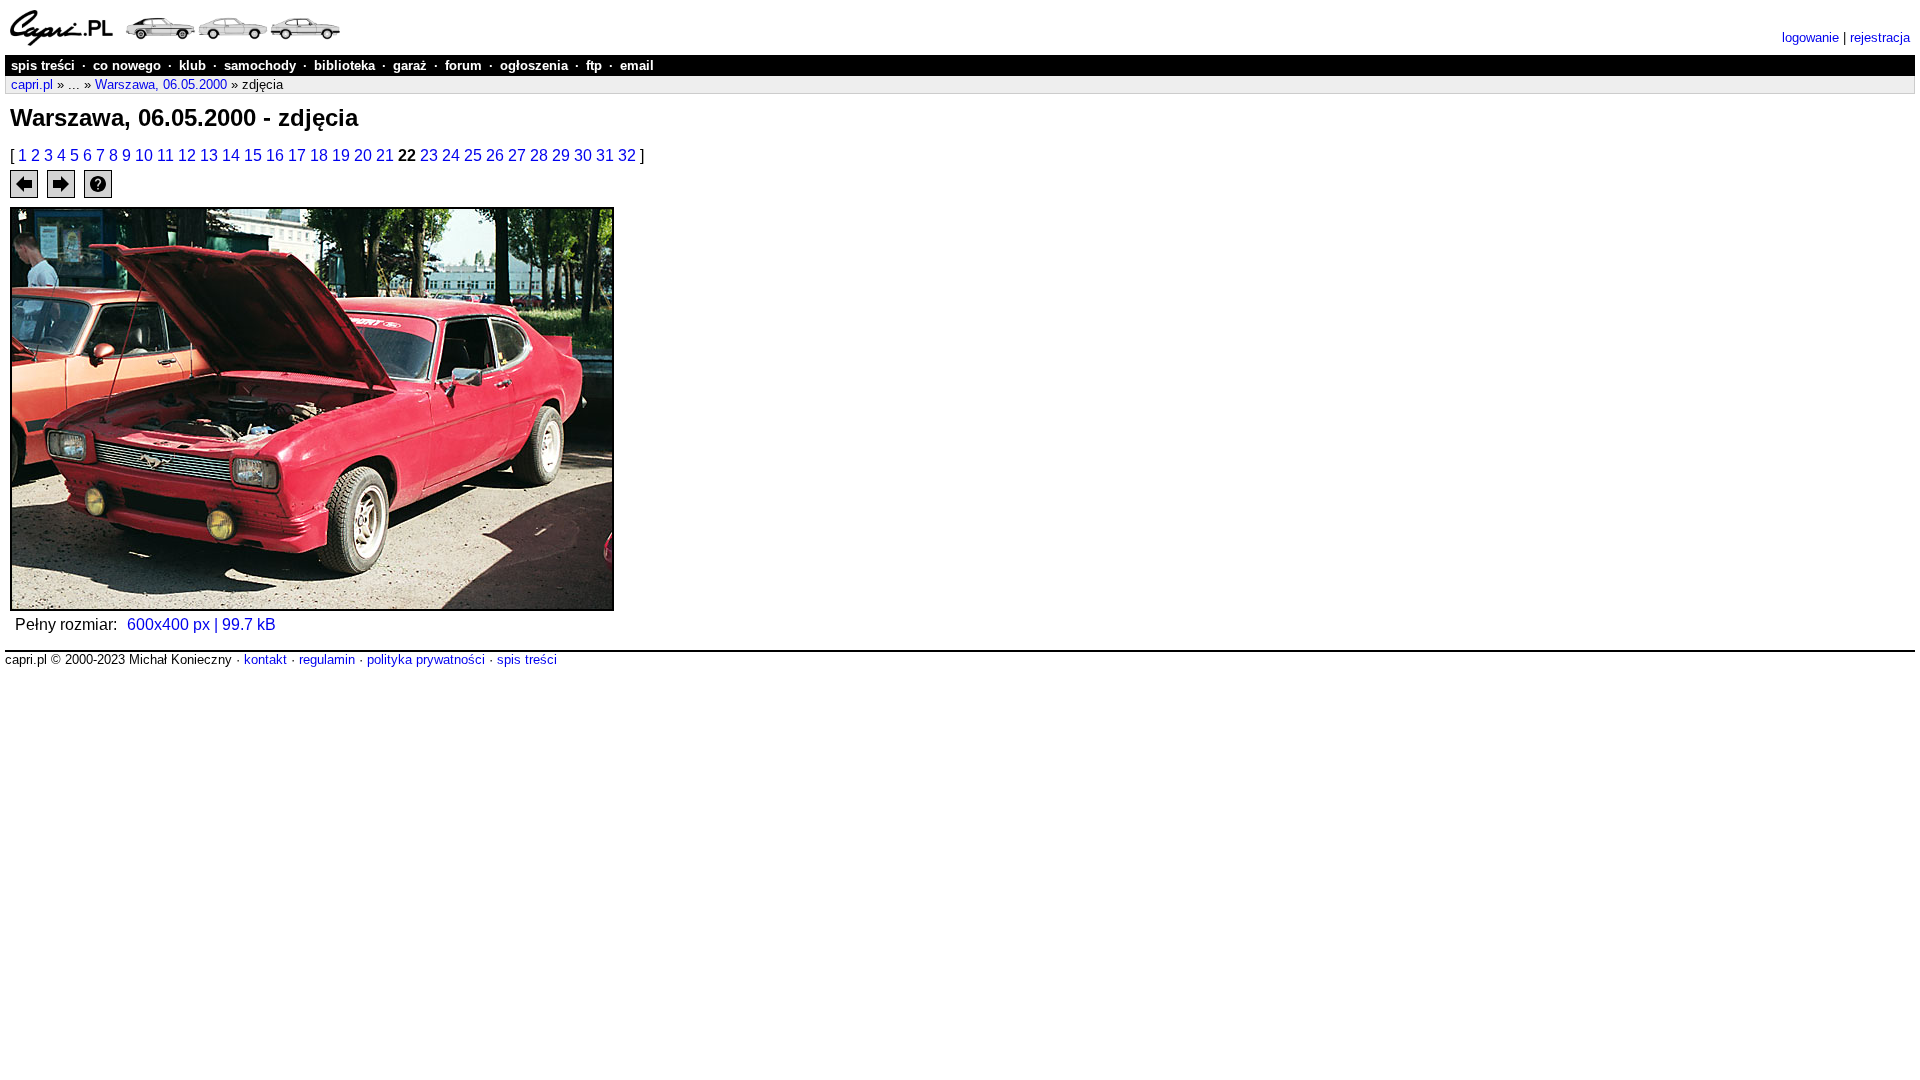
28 (539, 155)
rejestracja (1880, 37)
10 (144, 155)
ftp (594, 65)
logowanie (1810, 37)
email (637, 65)
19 (341, 155)
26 (495, 155)
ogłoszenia (534, 65)
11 (165, 155)
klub (192, 65)
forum (463, 65)
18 (319, 155)
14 (231, 155)
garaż (410, 65)
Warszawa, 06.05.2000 (161, 84)
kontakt (265, 659)
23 (429, 155)
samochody (260, 65)
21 (385, 155)
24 (451, 155)
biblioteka (344, 65)
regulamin (327, 659)
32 (627, 155)
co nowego (127, 65)
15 (253, 155)
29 (561, 155)
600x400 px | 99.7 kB (201, 624)
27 (517, 155)
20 (363, 155)
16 (275, 155)
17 (297, 155)
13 (209, 155)
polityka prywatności (426, 659)
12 (187, 155)
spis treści (43, 65)
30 (583, 155)
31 (605, 155)
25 (473, 155)
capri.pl (32, 84)
